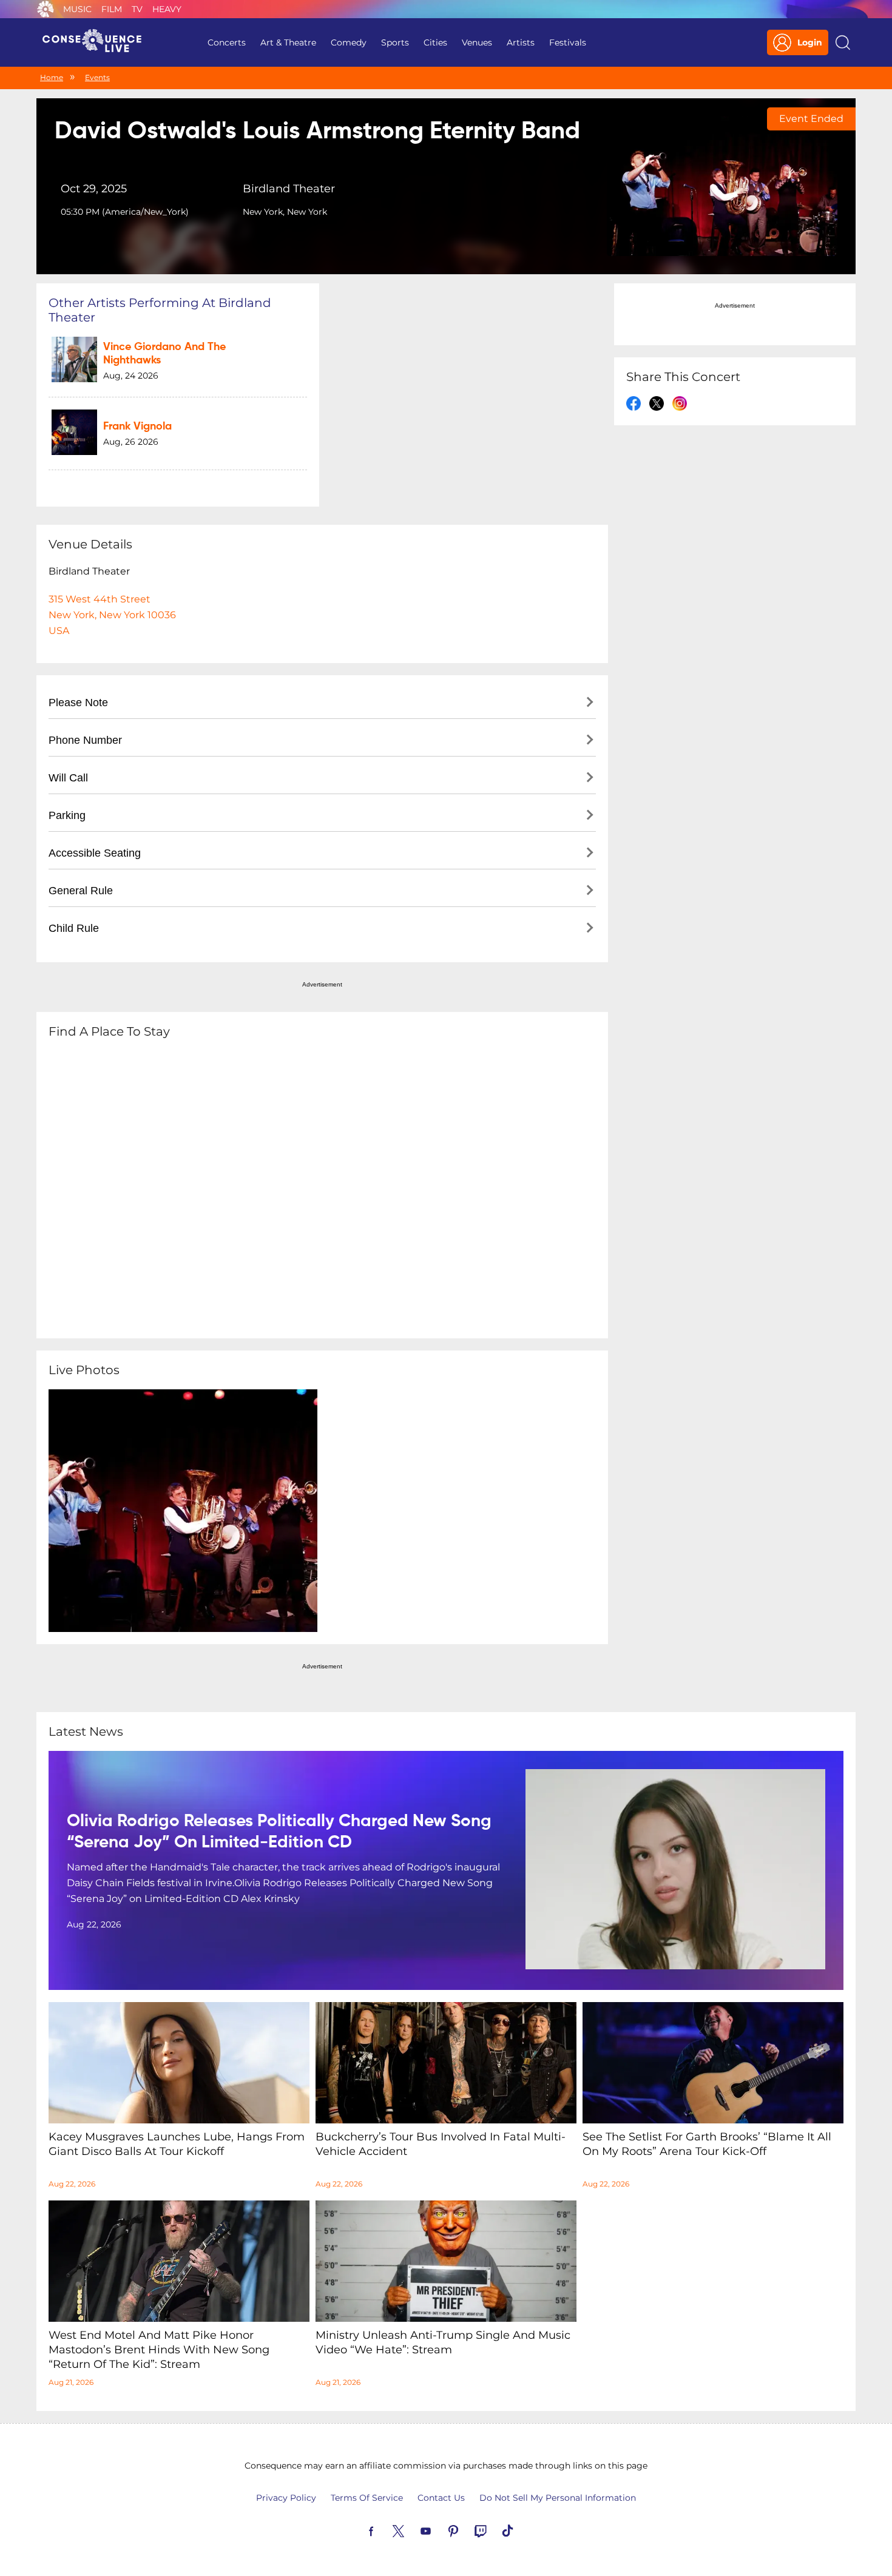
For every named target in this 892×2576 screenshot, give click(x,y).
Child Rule (74, 928)
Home (52, 77)
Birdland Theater (289, 189)
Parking (67, 815)
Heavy (167, 9)
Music (77, 9)
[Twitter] (413, 2530)
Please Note (78, 703)
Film (112, 9)
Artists (521, 42)
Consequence (46, 9)
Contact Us (441, 2498)
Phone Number (85, 740)
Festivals (568, 42)
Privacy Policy (286, 2498)
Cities (435, 42)
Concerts (227, 42)
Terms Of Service (367, 2498)
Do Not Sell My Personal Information (558, 2498)
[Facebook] (385, 2530)
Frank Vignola (137, 427)
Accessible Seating (95, 853)
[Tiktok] (522, 2530)
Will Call (68, 778)
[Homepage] (97, 42)
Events (97, 77)
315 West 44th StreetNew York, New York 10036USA (112, 615)
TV (137, 9)
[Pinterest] (467, 2530)
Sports (395, 42)
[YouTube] (440, 2530)
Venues (477, 42)
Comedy (349, 42)
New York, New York (285, 212)
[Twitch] (495, 2530)
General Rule (81, 891)
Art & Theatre (288, 42)
